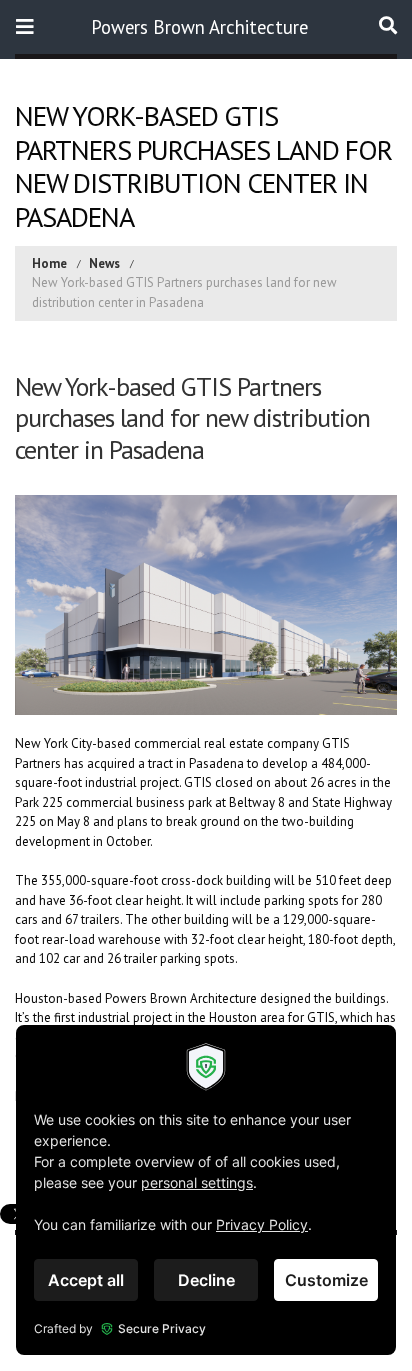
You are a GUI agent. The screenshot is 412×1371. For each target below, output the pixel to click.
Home (49, 263)
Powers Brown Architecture (199, 27)
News (104, 263)
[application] (206, 1190)
